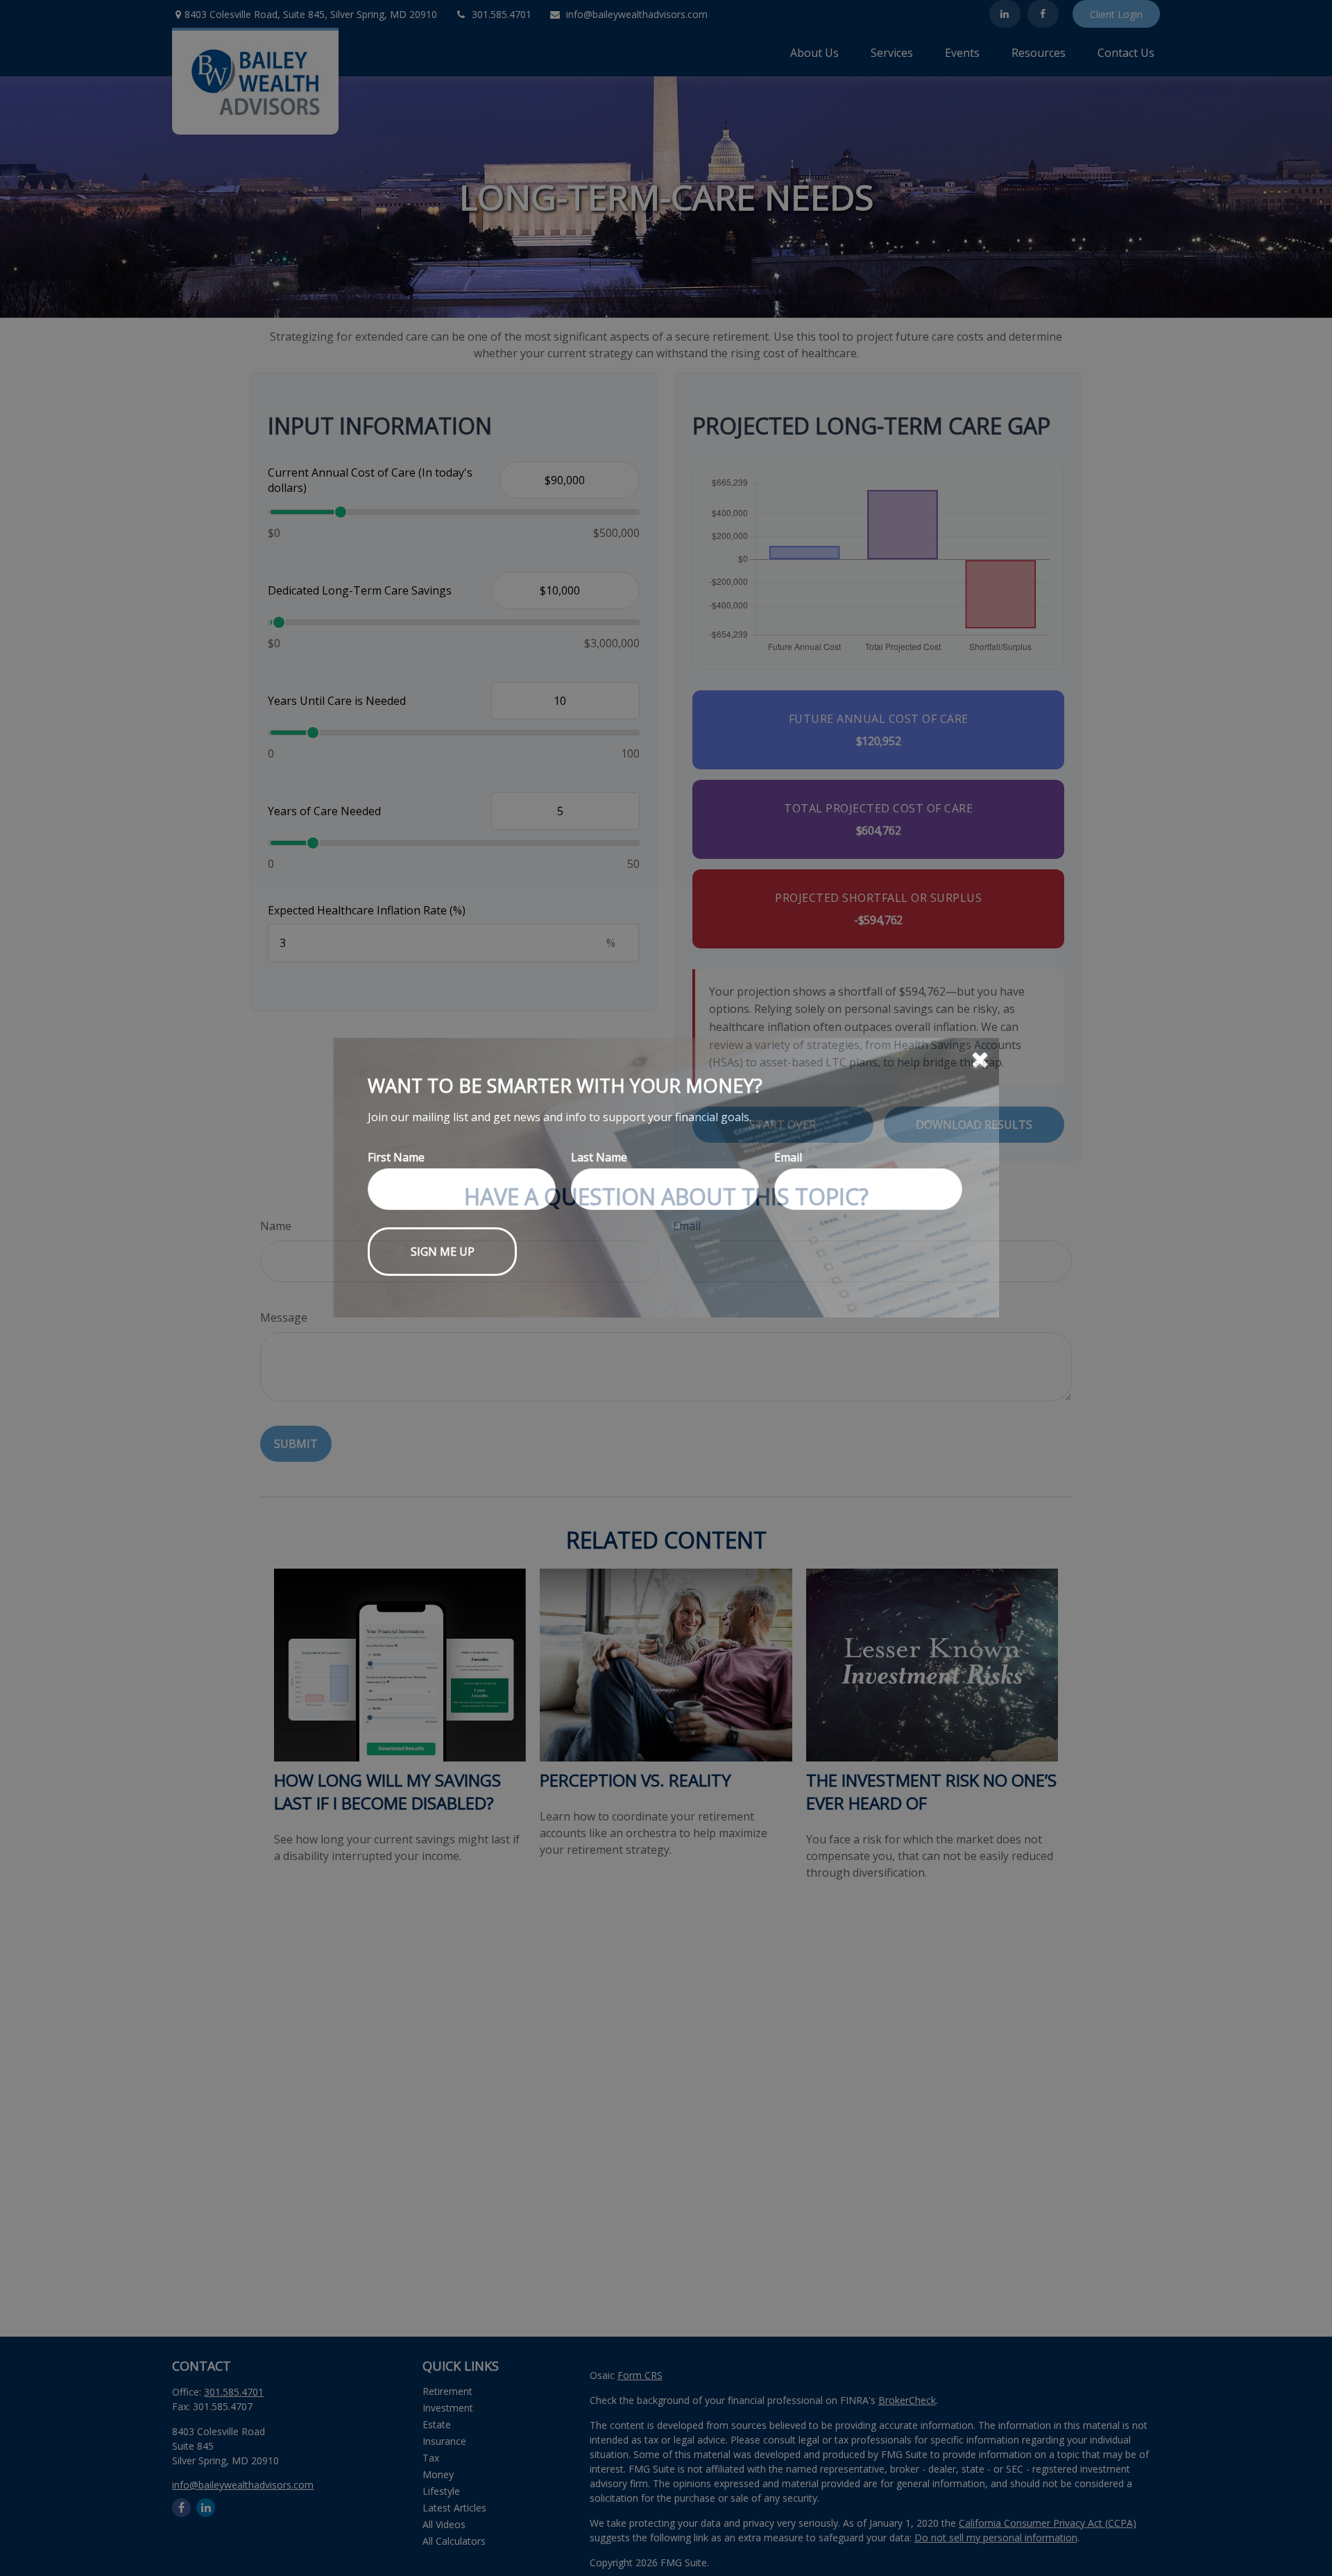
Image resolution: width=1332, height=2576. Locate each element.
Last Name (599, 1268)
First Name (396, 1268)
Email (788, 1268)
